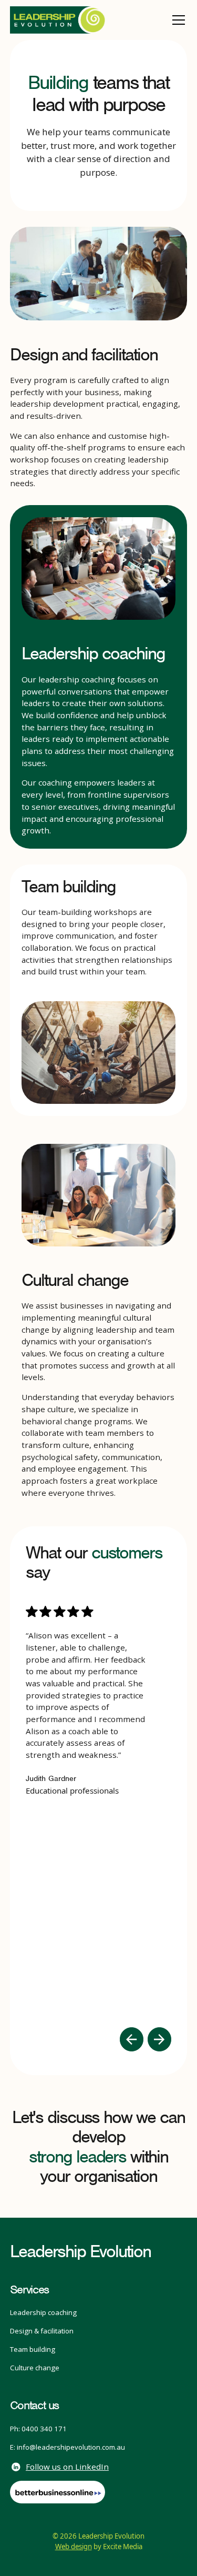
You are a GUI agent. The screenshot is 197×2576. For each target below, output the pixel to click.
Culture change (35, 2368)
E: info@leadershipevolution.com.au (68, 2447)
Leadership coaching (43, 2312)
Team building (33, 2349)
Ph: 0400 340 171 (38, 2429)
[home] (58, 20)
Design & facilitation (42, 2331)
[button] (177, 20)
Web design (74, 2547)
